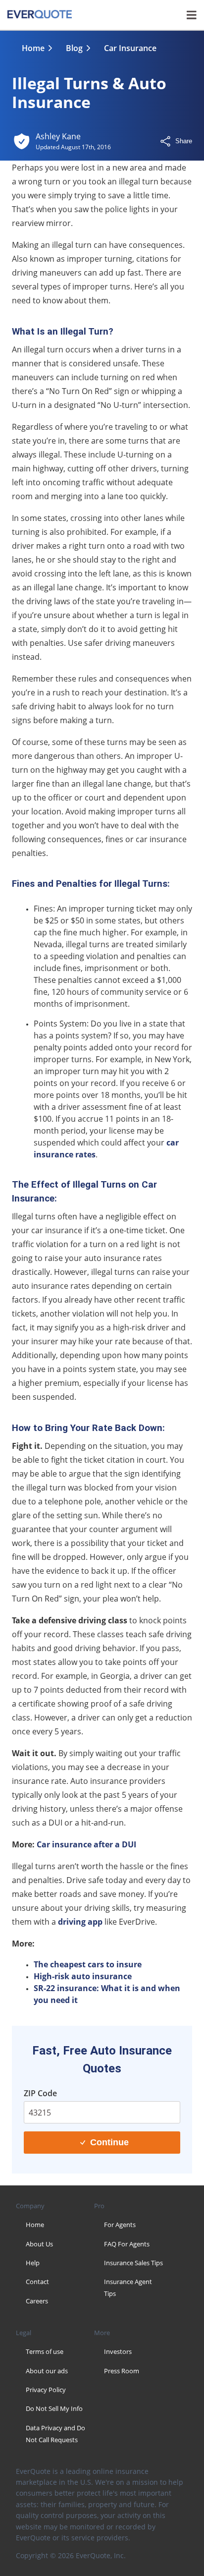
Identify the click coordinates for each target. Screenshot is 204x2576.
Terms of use (45, 2351)
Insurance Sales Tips (133, 2263)
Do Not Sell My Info (54, 2408)
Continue (109, 2142)
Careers (37, 2301)
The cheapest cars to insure (88, 1964)
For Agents (120, 2225)
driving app (80, 1922)
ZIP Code (40, 2093)
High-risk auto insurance (83, 1976)
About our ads (47, 2371)
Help (33, 2263)
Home (33, 48)
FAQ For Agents (127, 2244)
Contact (37, 2282)
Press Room (122, 2371)
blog (74, 48)
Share (184, 141)
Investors (118, 2351)
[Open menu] (192, 15)
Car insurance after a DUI (86, 1844)
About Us (39, 2244)
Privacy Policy (46, 2390)
